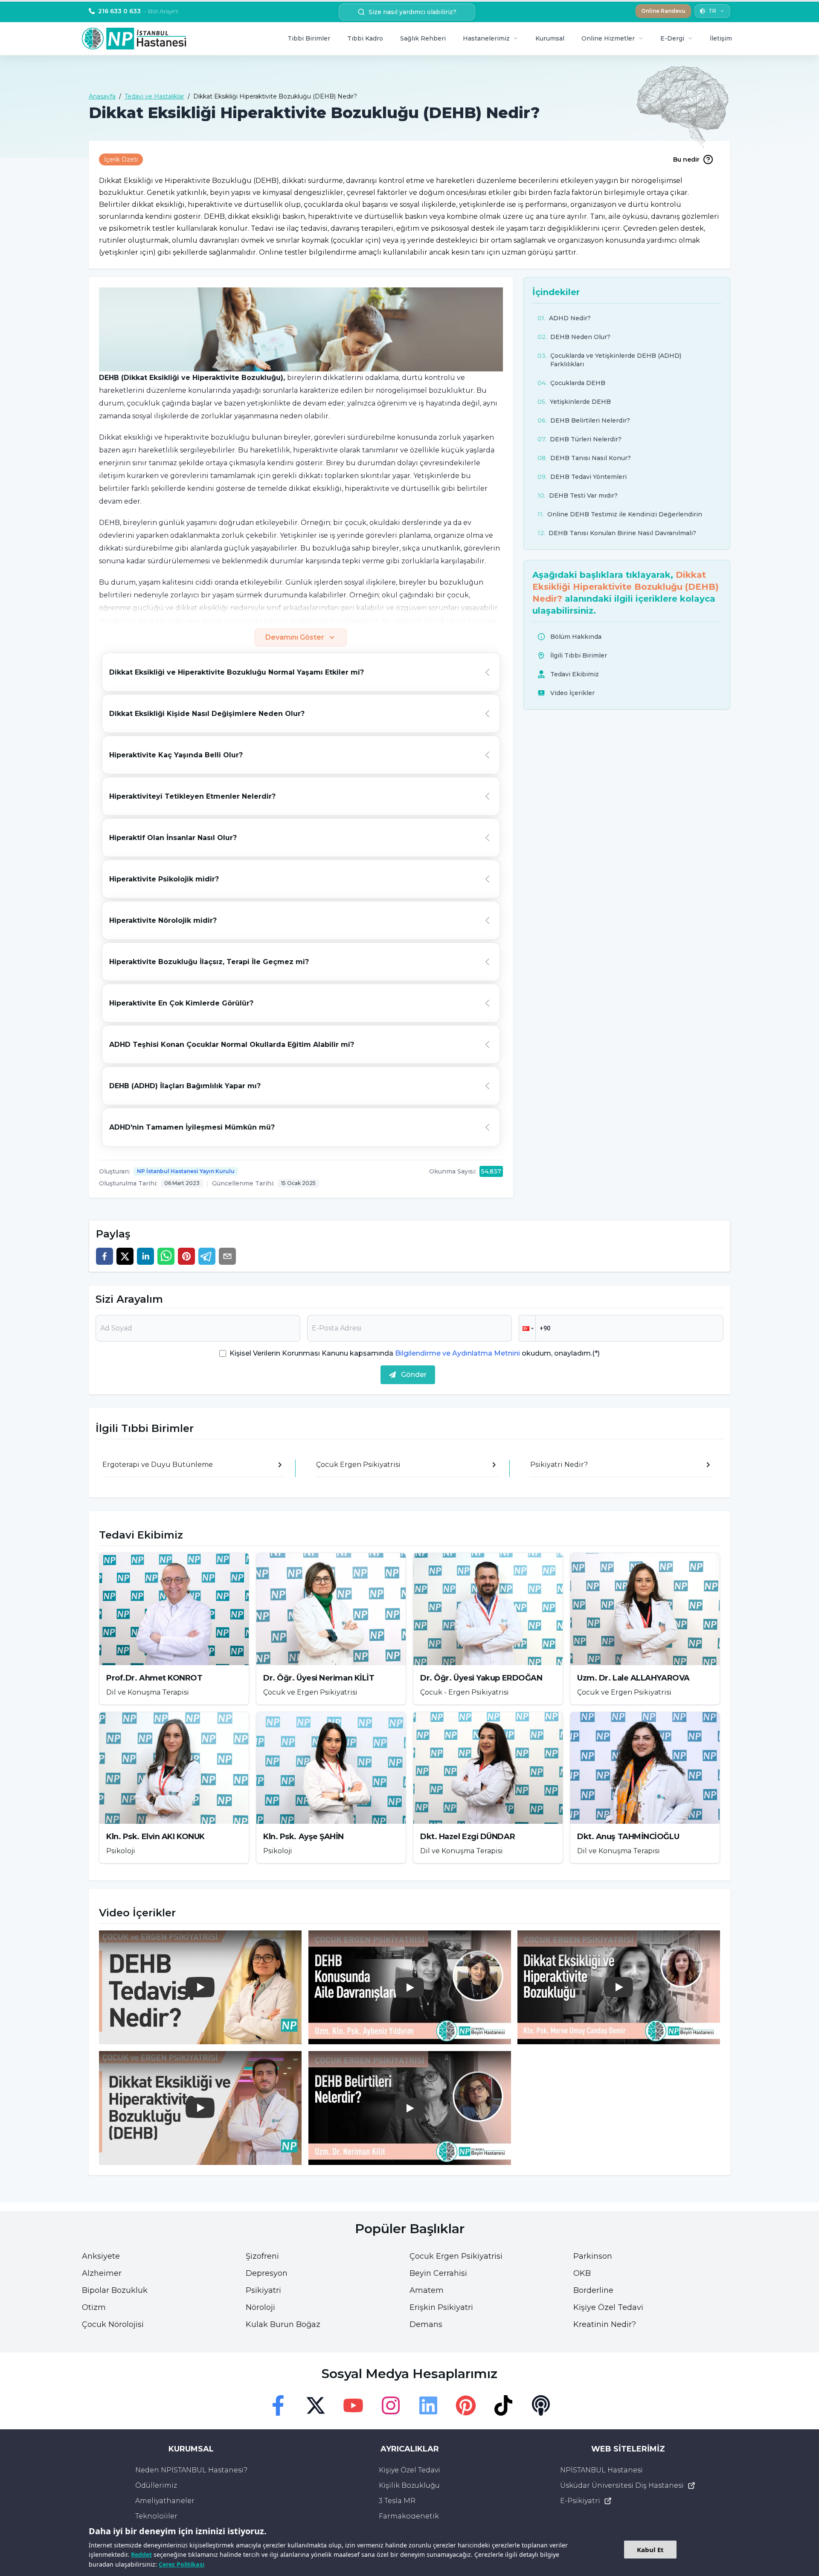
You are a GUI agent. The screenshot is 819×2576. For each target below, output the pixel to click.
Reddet (141, 2554)
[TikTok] (503, 2405)
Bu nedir (686, 159)
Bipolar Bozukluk (115, 2290)
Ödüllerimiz (156, 2485)
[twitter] (125, 1256)
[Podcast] (541, 2405)
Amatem (427, 2290)
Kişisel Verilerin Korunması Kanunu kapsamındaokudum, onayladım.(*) (415, 1353)
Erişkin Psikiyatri (441, 2307)
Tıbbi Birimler (309, 38)
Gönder (414, 1375)
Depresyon (267, 2273)
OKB (582, 2273)
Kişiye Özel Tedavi (608, 2307)
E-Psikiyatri (580, 2501)
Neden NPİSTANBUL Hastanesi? (191, 2470)
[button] (527, 1328)
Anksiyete (101, 2256)
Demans (426, 2324)
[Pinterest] (466, 2405)
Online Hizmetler (608, 38)
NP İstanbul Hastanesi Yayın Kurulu (186, 1171)
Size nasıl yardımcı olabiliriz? (412, 12)
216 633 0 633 (138, 11)
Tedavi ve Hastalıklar (154, 96)
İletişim (721, 38)
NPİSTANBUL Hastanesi (601, 2470)
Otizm (94, 2307)
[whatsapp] (166, 1256)
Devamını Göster (295, 637)
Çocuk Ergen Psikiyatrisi (456, 2256)
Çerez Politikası (182, 2564)
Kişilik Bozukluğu (409, 2485)
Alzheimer (102, 2273)
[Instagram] (391, 2405)
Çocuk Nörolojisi (113, 2324)
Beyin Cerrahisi (438, 2273)
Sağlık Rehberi (423, 38)
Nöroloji (260, 2307)
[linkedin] (145, 1256)
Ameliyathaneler (165, 2501)
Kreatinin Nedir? (605, 2324)
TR (712, 11)
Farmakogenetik (409, 2516)
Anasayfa (102, 96)
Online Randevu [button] (663, 11)
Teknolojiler (156, 2516)
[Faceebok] (278, 2405)
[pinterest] (186, 1256)
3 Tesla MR (397, 2501)
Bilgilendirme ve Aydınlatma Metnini (457, 1353)
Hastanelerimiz (486, 38)
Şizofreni (262, 2256)
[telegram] (207, 1256)
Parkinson (593, 2256)
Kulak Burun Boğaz (283, 2324)
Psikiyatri (263, 2290)
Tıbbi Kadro (365, 38)
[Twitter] (316, 2405)
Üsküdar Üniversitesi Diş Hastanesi (622, 2485)
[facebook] (105, 1256)
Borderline (593, 2290)
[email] (227, 1256)
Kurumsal (550, 38)
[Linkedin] (428, 2405)
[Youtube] (353, 2405)
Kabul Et (650, 2550)
